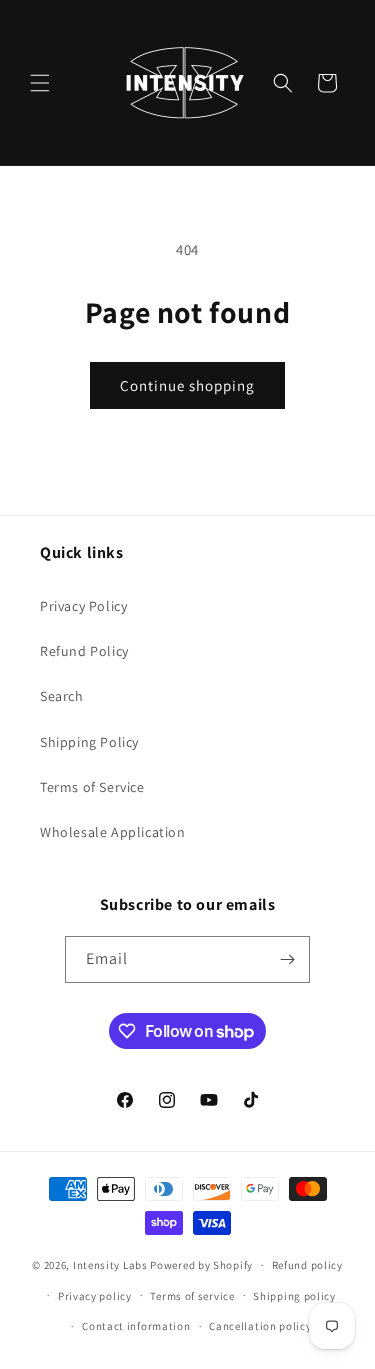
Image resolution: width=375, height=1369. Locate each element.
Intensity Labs (110, 1265)
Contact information (136, 1326)
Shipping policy (294, 1296)
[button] (40, 83)
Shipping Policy (89, 742)
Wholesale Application (113, 832)
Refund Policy (84, 651)
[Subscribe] (287, 959)
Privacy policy (95, 1296)
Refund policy (307, 1265)
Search (62, 696)
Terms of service (192, 1296)
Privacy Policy (83, 606)
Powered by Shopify (201, 1265)
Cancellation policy (260, 1326)
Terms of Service (92, 787)
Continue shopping (187, 385)
